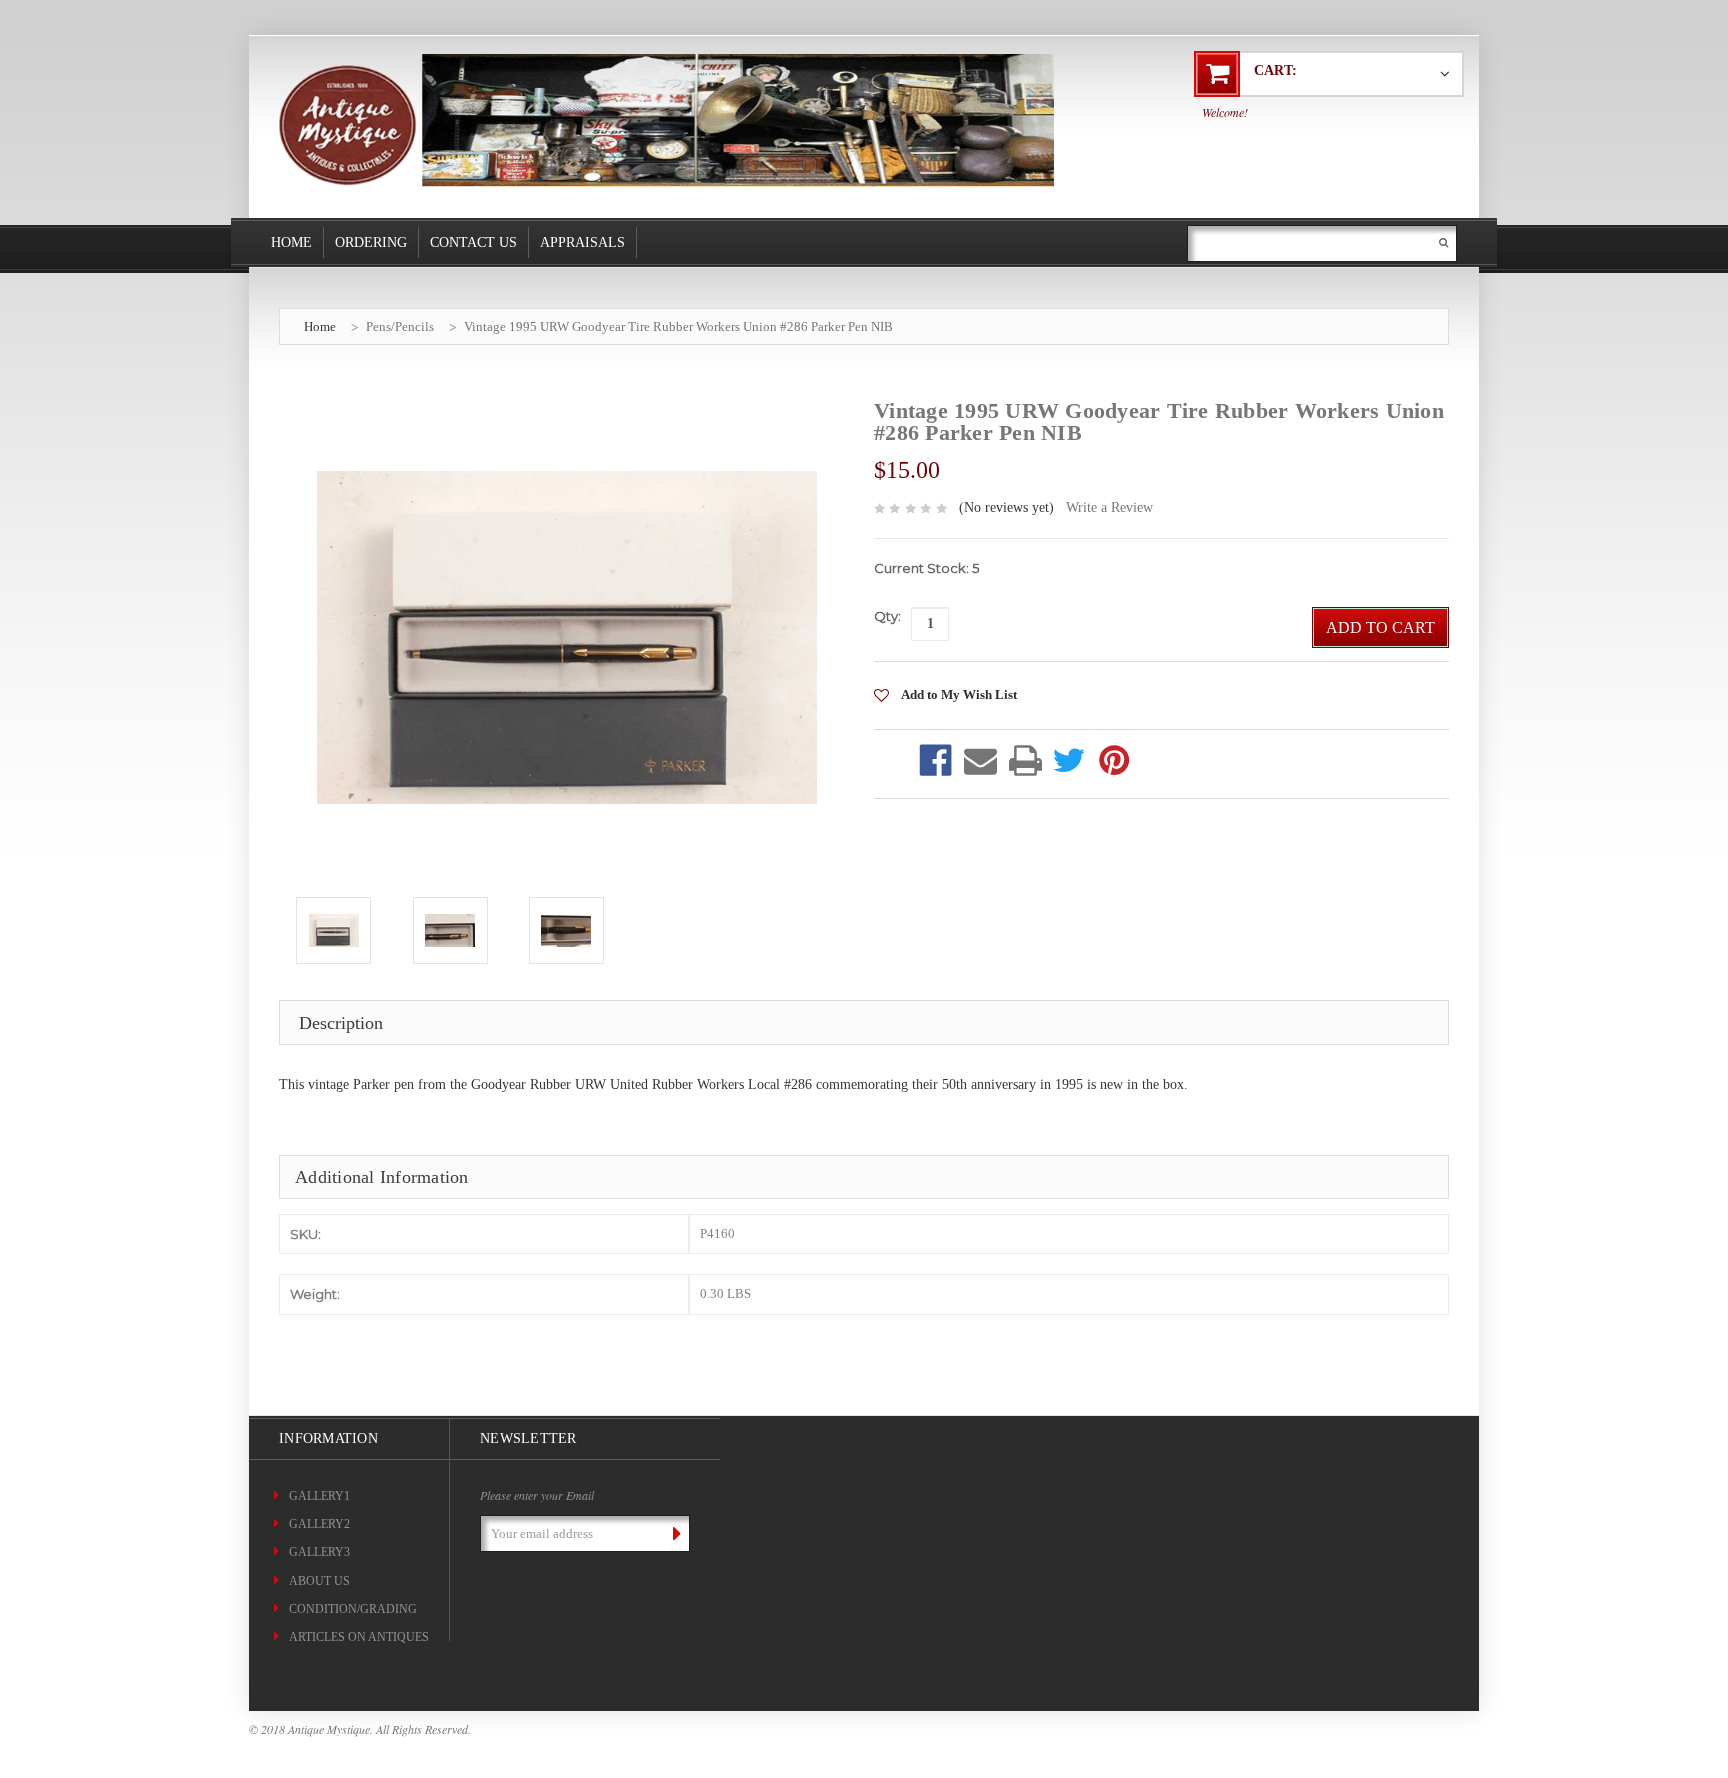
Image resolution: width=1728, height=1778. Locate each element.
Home (291, 242)
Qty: (887, 616)
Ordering (371, 242)
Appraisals (582, 242)
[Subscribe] (673, 1533)
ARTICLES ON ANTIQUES (359, 1637)
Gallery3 (319, 1552)
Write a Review (1109, 507)
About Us (319, 1581)
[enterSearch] (1443, 242)
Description (341, 1023)
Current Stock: (926, 568)
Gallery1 (319, 1496)
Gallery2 (319, 1524)
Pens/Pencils (400, 326)
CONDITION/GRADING (353, 1609)
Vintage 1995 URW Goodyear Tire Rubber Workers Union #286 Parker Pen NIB (678, 326)
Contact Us (473, 242)
